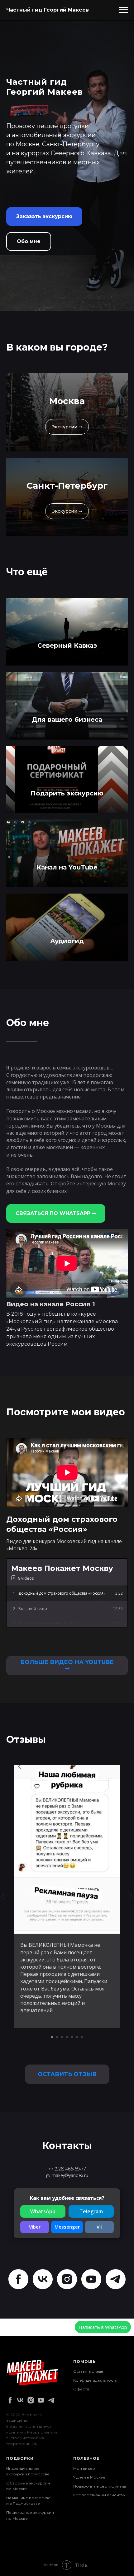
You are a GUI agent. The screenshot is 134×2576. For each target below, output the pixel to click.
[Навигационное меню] (123, 10)
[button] (44, 1359)
